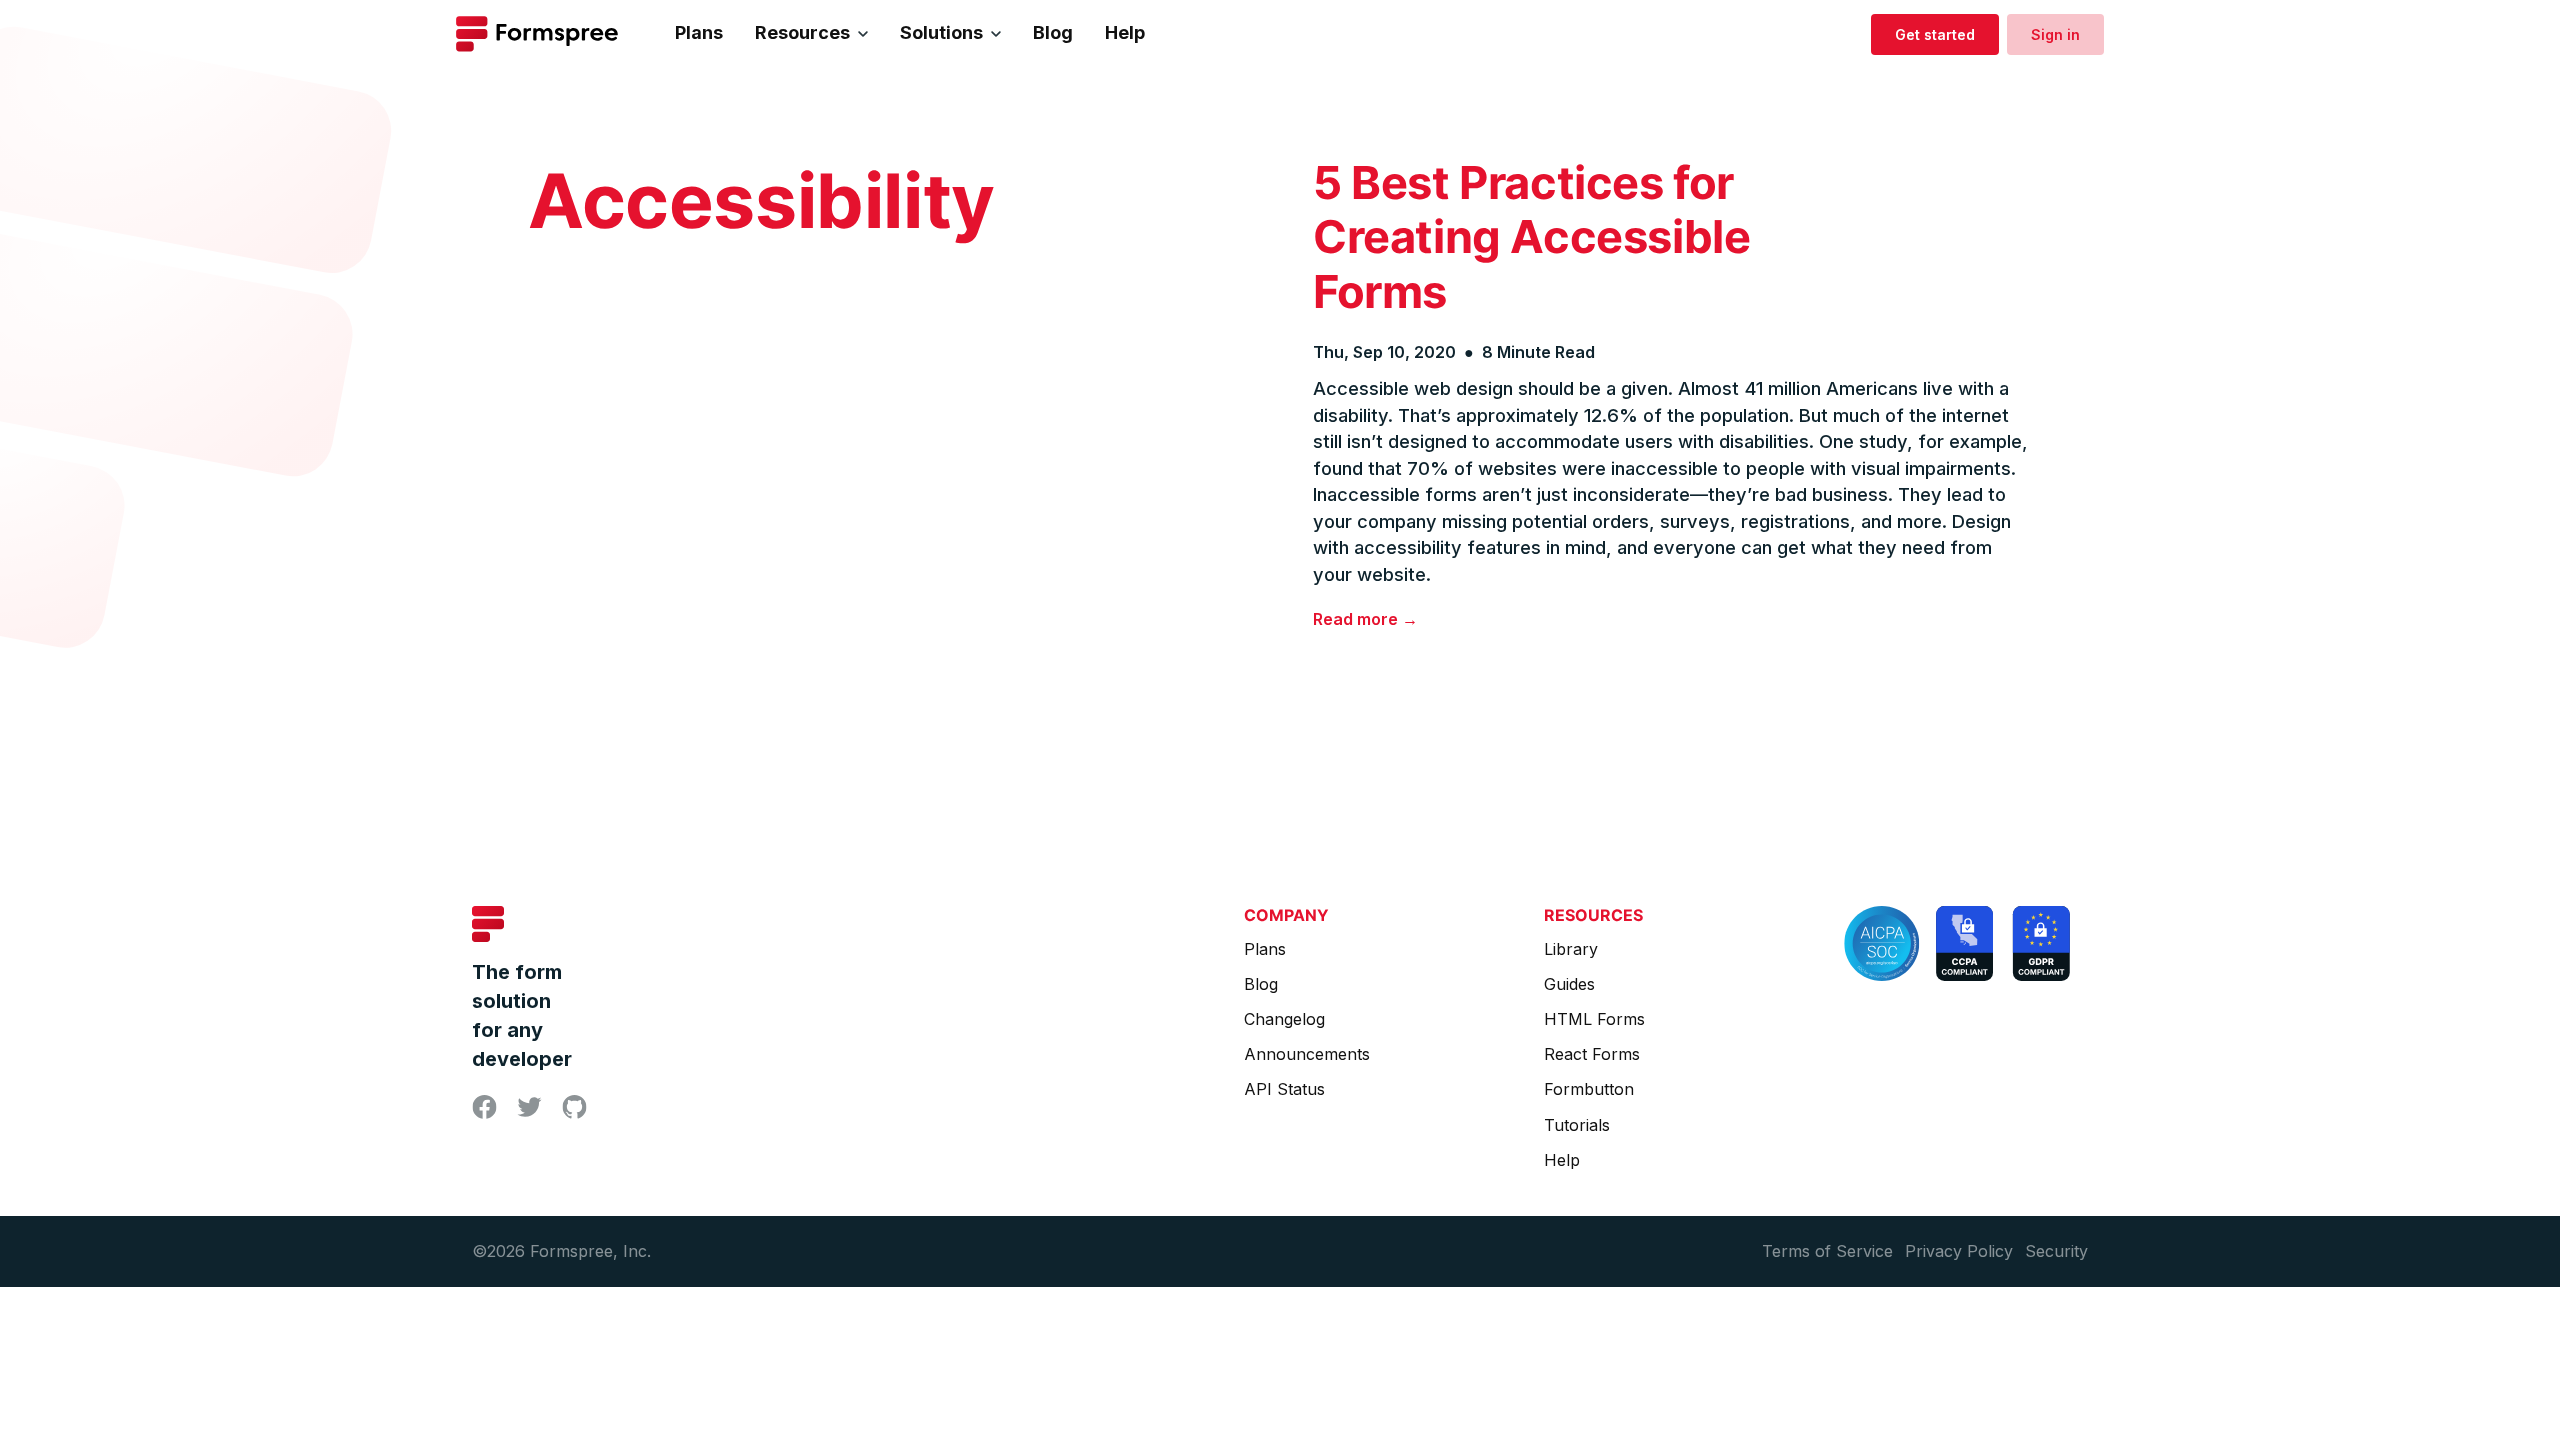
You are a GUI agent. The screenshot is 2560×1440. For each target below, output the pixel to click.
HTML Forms (1594, 1019)
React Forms (1592, 1054)
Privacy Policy (1959, 1251)
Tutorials (1577, 1125)
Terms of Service (1827, 1251)
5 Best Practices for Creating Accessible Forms (1531, 237)
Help (1125, 32)
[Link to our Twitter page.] (529, 1110)
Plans (699, 32)
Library (1571, 949)
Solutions (941, 32)
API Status (1284, 1089)
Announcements (1307, 1054)
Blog (1053, 32)
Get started (1935, 34)
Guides (1569, 984)
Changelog (1284, 1019)
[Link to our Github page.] (574, 1112)
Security (2056, 1251)
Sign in (2055, 34)
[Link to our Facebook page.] (484, 1112)
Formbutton (1589, 1089)
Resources (802, 32)
